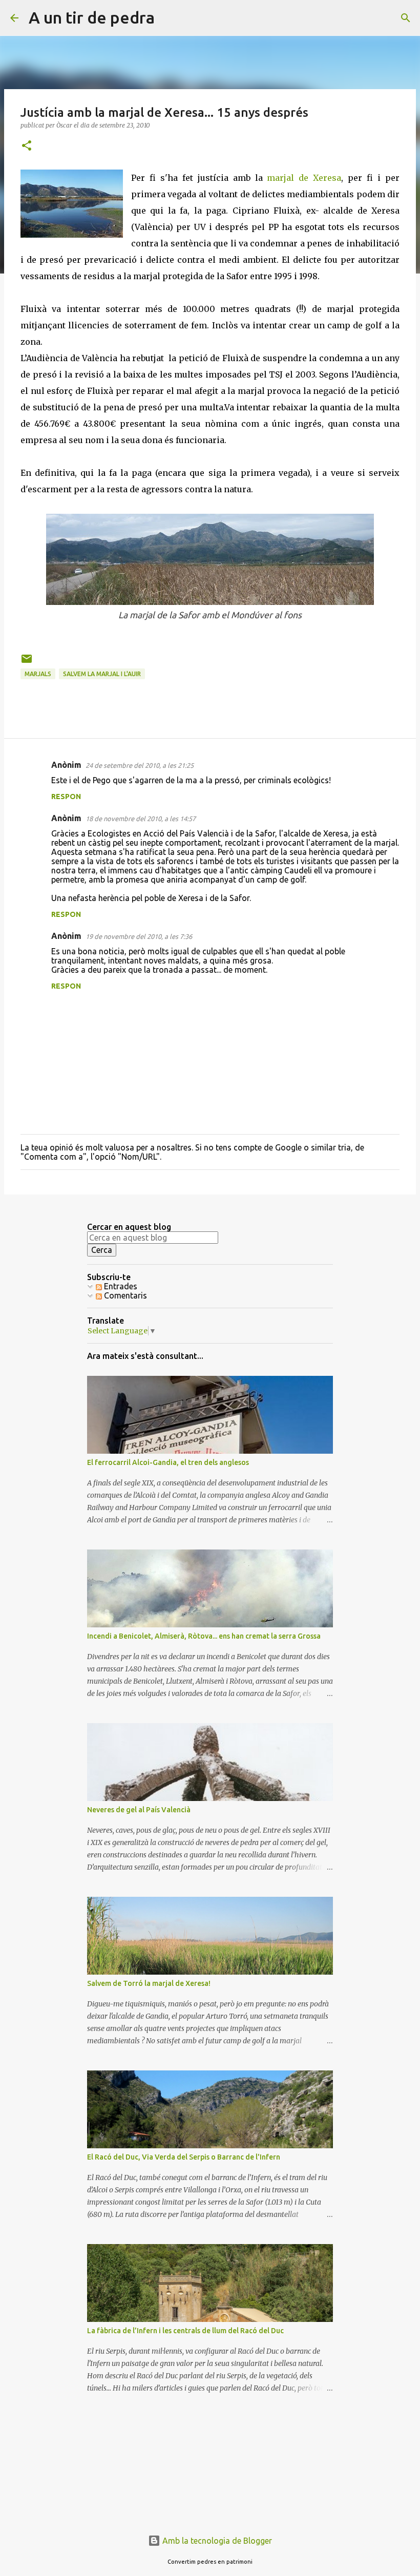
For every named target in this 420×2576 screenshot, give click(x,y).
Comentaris (124, 1295)
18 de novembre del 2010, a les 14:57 (141, 819)
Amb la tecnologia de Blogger (216, 2541)
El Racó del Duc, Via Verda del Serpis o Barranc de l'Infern (184, 2157)
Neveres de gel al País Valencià (139, 1810)
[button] (27, 146)
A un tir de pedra (92, 17)
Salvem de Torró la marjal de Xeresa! (149, 1983)
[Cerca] (169, 18)
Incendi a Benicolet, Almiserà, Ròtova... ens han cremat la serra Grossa (204, 1636)
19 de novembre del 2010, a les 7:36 (139, 936)
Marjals (38, 674)
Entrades (120, 1286)
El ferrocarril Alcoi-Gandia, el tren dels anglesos (168, 1462)
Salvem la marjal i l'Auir (102, 674)
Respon (66, 797)
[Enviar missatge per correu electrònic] (27, 663)
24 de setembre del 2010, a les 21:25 (140, 765)
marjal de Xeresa (304, 178)
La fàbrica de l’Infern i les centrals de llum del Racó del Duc (185, 2331)
